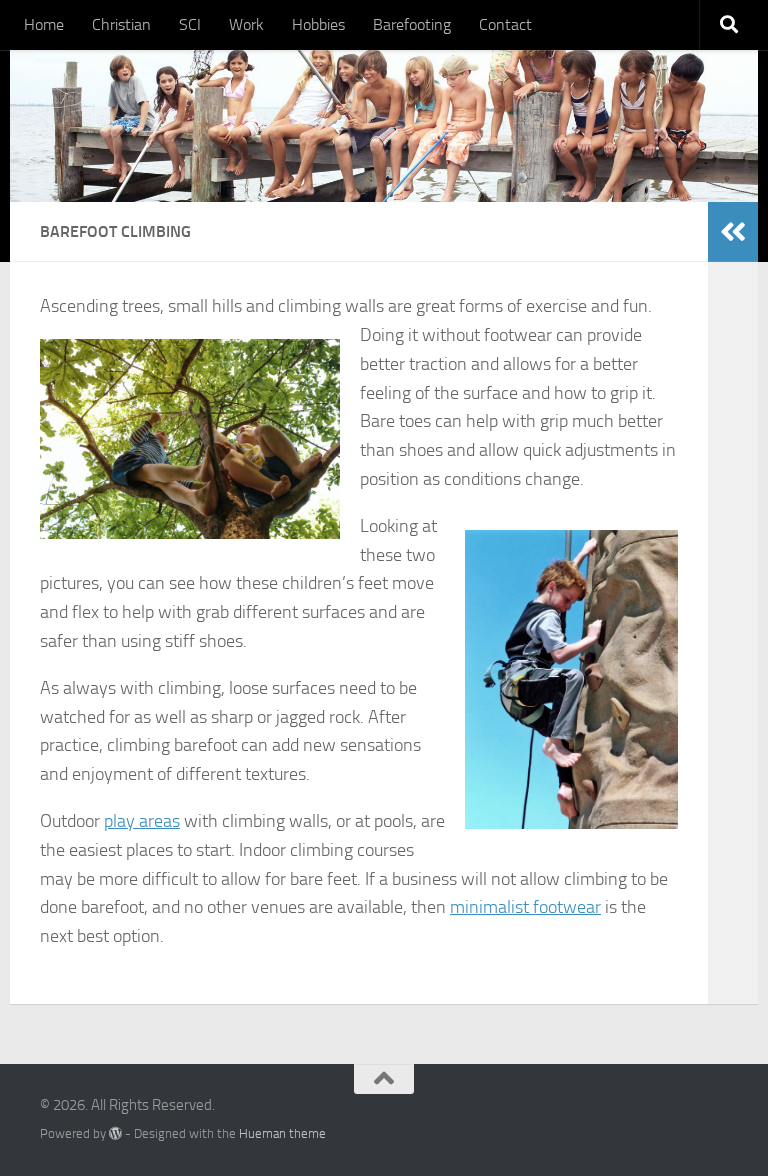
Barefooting (412, 24)
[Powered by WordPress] (115, 1133)
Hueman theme (282, 1133)
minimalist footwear (525, 907)
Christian (121, 24)
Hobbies (318, 24)
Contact (505, 24)
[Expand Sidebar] (733, 232)
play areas (142, 821)
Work (246, 24)
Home (44, 24)
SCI (190, 24)
